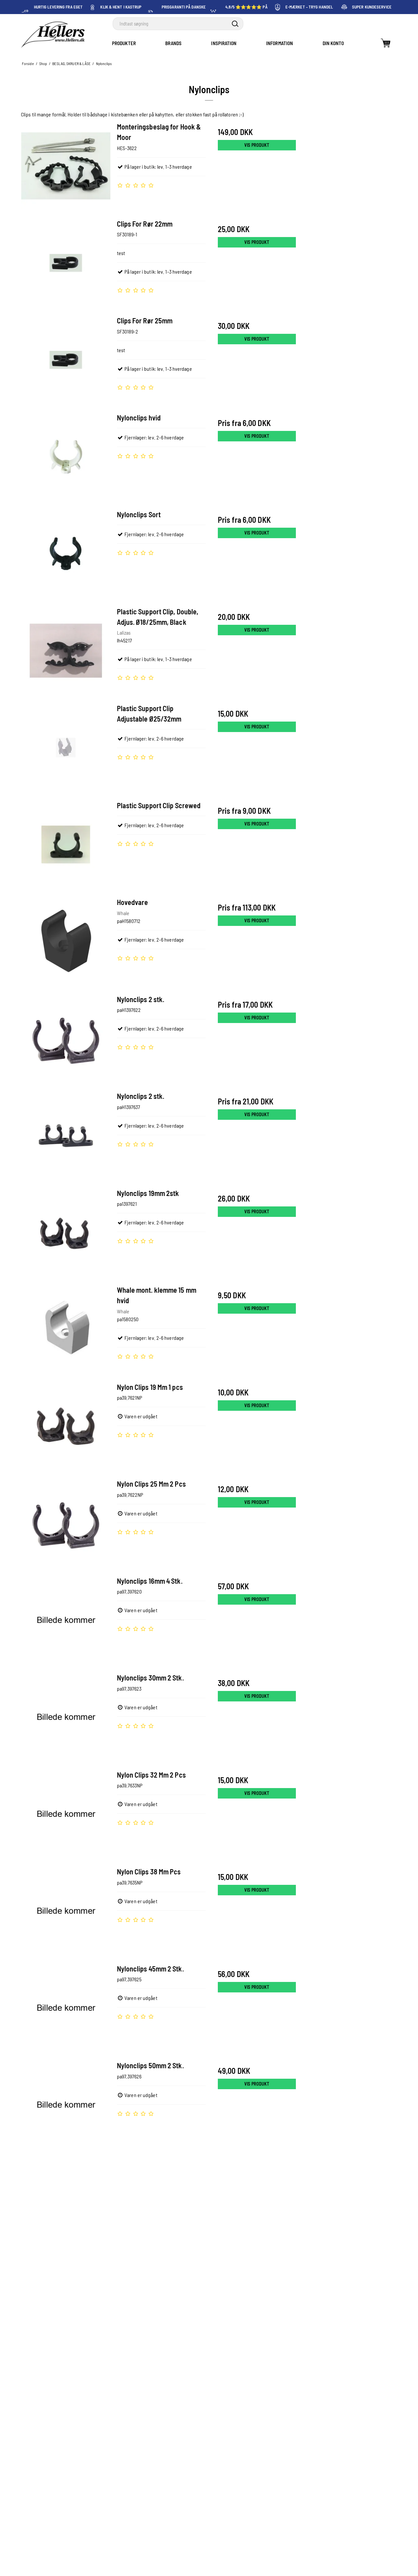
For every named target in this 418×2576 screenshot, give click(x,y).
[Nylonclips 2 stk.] (66, 1039)
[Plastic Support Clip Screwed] (66, 845)
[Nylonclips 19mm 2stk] (66, 1232)
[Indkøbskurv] (386, 43)
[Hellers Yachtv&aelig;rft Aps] (53, 35)
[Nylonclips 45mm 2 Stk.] (66, 2008)
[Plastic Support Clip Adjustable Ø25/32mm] (66, 748)
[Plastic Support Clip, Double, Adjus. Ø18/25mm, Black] (66, 651)
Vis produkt (257, 145)
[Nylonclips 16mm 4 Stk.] (66, 1620)
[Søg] (235, 24)
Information (280, 43)
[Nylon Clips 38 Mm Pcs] (66, 1911)
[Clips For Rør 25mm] (66, 360)
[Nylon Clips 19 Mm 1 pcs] (66, 1426)
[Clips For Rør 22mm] (66, 263)
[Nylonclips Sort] (66, 554)
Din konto (333, 43)
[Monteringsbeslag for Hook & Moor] (66, 166)
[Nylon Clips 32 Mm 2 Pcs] (66, 1814)
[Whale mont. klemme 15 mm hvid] (66, 1329)
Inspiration (224, 43)
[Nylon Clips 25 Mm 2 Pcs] (66, 1523)
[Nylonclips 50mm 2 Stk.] (66, 2105)
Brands (173, 43)
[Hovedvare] (66, 941)
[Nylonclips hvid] (66, 457)
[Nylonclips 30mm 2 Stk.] (66, 1717)
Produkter (124, 43)
